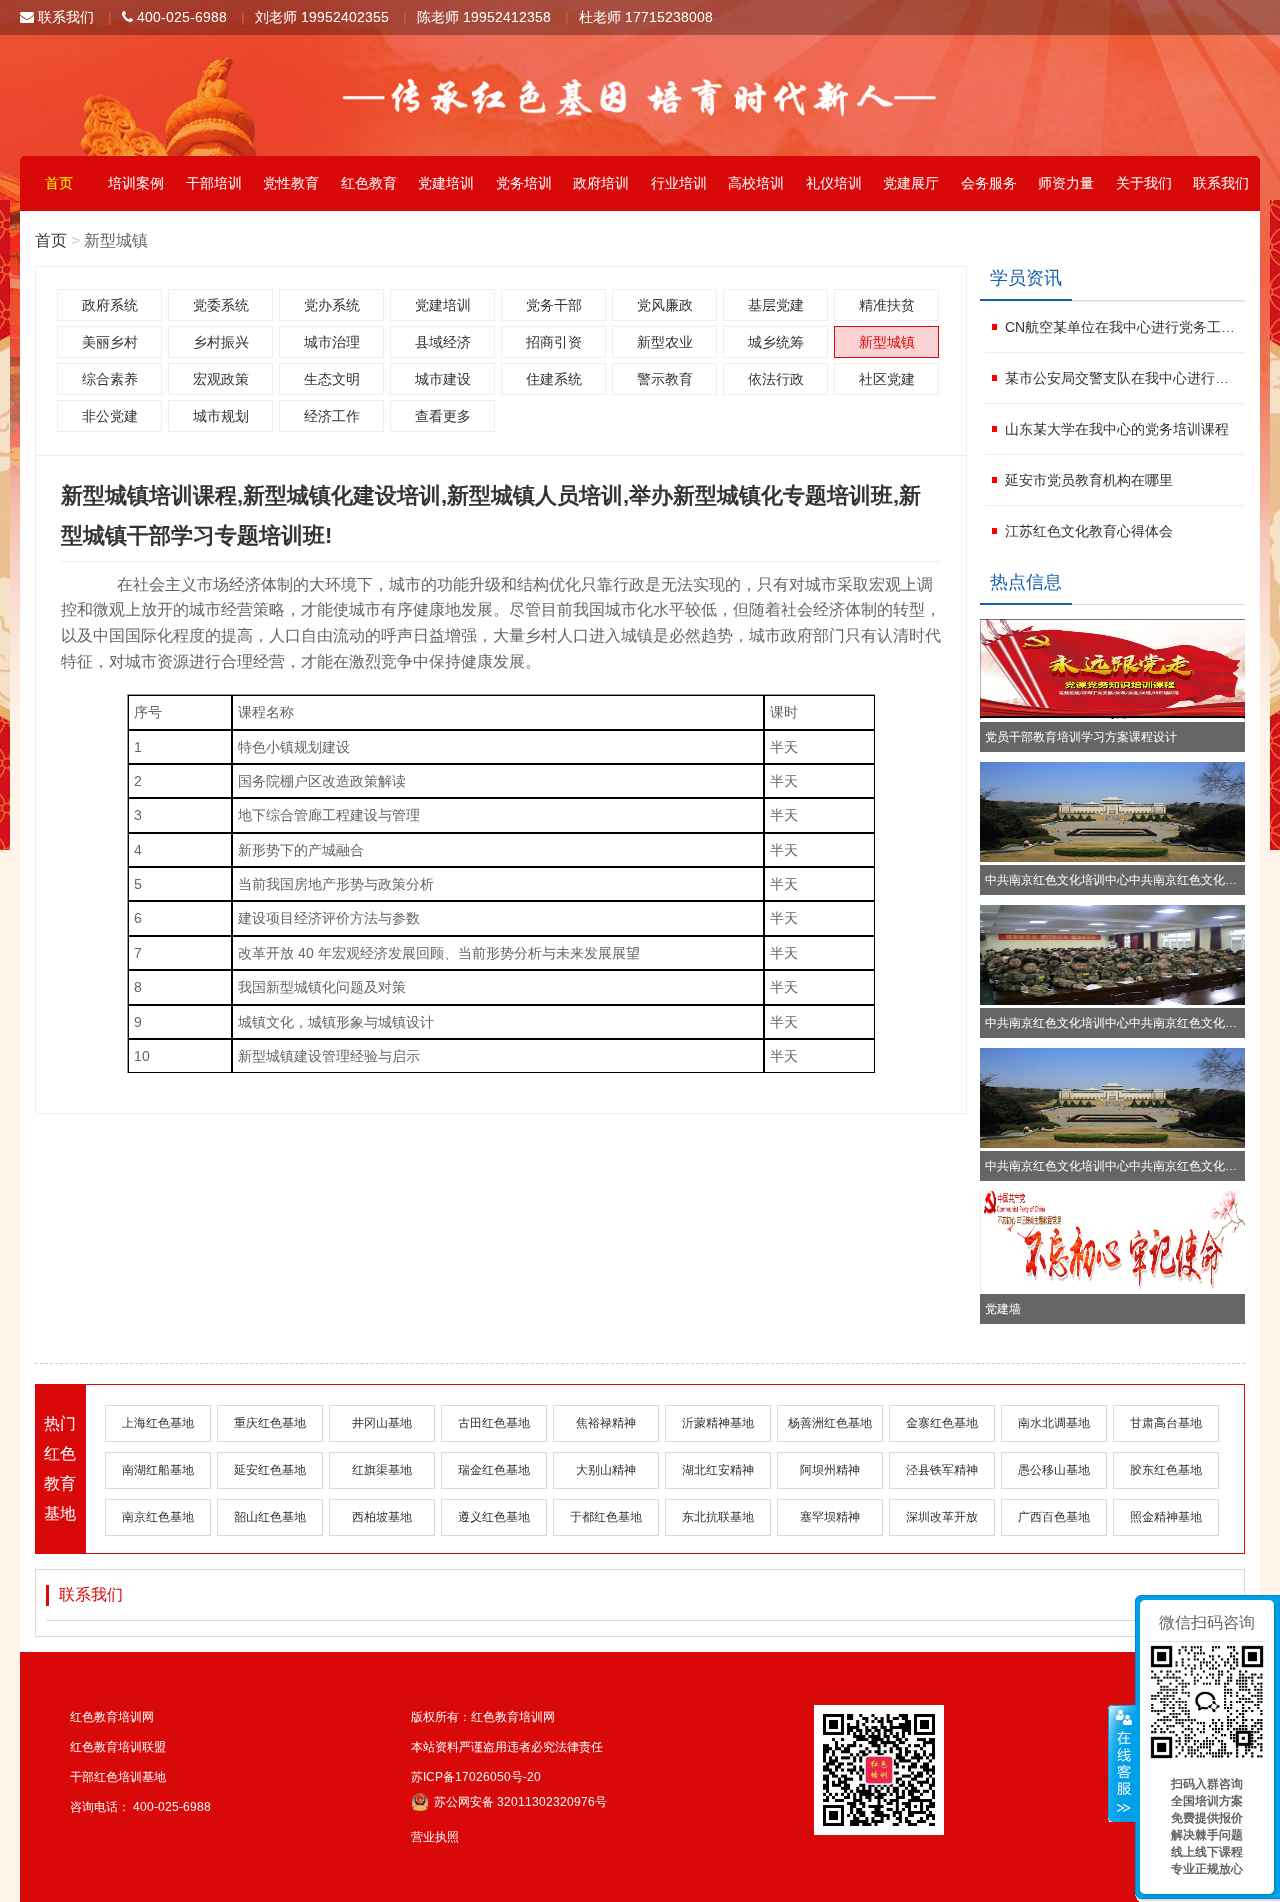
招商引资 (554, 342)
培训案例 (136, 183)
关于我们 (1144, 183)
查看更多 (443, 416)
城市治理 (332, 342)
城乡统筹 (776, 342)
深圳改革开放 (942, 1517)
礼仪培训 (834, 183)
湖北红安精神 (718, 1470)
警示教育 (665, 379)
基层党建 (776, 305)
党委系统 (221, 305)
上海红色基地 (158, 1423)
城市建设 (443, 379)
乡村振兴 (221, 342)
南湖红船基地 (158, 1470)
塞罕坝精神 (830, 1517)
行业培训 (679, 183)
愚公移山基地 (1054, 1470)
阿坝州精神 (830, 1470)
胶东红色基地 (1166, 1470)
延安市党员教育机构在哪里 (1089, 480)
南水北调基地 (1054, 1423)
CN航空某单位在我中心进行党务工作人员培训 (1122, 327)
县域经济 (443, 342)
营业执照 (435, 1837)
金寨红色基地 (942, 1423)
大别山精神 (606, 1470)
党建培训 (446, 183)
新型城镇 (887, 342)
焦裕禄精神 (606, 1423)
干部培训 (214, 183)
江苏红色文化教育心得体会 (1089, 531)
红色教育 (369, 183)
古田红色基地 (494, 1423)
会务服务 (989, 183)
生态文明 (332, 379)
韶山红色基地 (270, 1517)
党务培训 (524, 183)
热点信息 (1026, 582)
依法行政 (776, 379)
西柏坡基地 (382, 1517)
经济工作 (332, 416)
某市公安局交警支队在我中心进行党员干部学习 (1122, 378)
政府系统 (110, 305)
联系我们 (64, 17)
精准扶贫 (887, 305)
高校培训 (756, 183)
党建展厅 (911, 183)
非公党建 (110, 416)
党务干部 (554, 305)
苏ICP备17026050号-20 (476, 1777)
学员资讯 (1026, 278)
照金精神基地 (1166, 1517)
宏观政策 (221, 379)
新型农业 (665, 342)
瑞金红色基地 (494, 1470)
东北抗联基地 (718, 1517)
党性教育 (291, 183)
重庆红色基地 (270, 1423)
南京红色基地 (158, 1517)
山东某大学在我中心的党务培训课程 (1117, 429)
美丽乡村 (110, 342)
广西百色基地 (1054, 1517)
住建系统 (554, 379)
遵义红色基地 (494, 1517)
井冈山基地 (382, 1423)
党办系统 (332, 305)
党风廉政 (665, 305)
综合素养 (110, 379)
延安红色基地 (270, 1470)
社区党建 (887, 379)
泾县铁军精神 (942, 1470)
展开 (1122, 1764)
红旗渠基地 (382, 1470)
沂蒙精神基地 (718, 1423)
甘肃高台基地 (1166, 1423)
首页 (59, 183)
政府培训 (601, 183)
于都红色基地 (606, 1517)
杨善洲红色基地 (830, 1423)
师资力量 (1066, 183)
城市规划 (221, 416)
